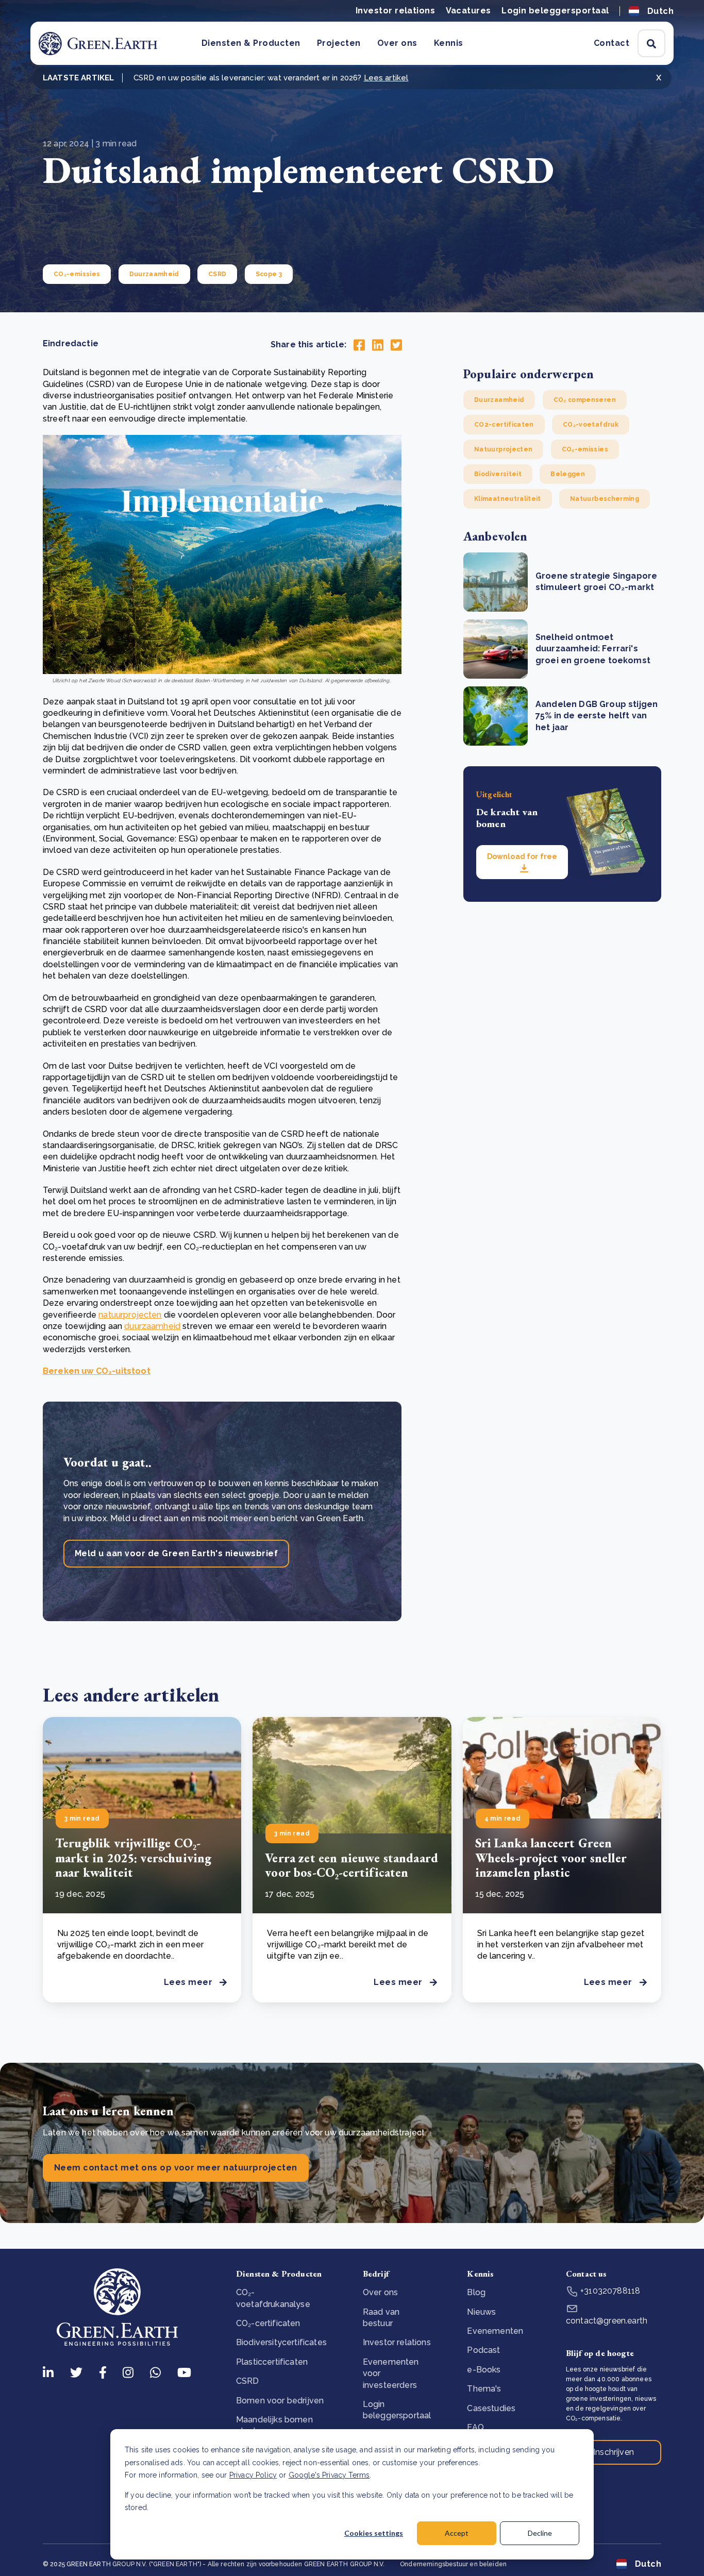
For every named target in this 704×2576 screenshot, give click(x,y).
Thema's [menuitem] (484, 2389)
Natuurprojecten (503, 449)
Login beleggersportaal (555, 11)
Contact (611, 43)
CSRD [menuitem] (248, 2381)
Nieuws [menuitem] (481, 2312)
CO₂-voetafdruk (591, 425)
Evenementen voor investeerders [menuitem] (391, 2373)
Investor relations (396, 11)
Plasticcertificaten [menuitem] (272, 2362)
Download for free (522, 856)
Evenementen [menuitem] (495, 2331)
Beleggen (568, 474)
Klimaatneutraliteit (508, 499)
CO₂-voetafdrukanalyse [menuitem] (273, 2298)
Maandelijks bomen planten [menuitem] (274, 2425)
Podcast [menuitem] (483, 2350)
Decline (540, 2533)
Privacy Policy (253, 2475)
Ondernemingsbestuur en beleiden (453, 2564)
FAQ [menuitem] (475, 2427)
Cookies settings (374, 2533)
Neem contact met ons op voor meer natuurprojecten (176, 2168)
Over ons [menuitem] (380, 2292)
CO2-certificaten (504, 425)
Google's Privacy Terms (329, 2475)
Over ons (397, 43)
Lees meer (188, 1982)
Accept (457, 2533)
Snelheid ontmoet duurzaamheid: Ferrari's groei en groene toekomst (593, 649)
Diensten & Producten (251, 43)
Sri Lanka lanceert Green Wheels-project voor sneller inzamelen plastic (551, 1858)
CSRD (217, 274)
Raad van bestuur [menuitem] (381, 2318)
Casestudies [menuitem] (491, 2408)
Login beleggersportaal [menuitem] (397, 2410)
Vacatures (468, 11)
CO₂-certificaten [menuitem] (268, 2323)
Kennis (449, 43)
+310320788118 (609, 2291)
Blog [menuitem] (476, 2292)
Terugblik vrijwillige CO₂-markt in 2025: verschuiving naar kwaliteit (133, 1858)
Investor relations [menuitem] (397, 2342)
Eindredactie (71, 343)
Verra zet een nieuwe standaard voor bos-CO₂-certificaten (351, 1865)
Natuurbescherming (605, 499)
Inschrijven (614, 2452)
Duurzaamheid (154, 274)
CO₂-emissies (77, 274)
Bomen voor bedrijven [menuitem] (280, 2401)
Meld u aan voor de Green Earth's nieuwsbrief (176, 1553)
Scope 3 (269, 274)
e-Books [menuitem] (484, 2370)
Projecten (339, 43)
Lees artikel (386, 78)
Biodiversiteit (498, 474)
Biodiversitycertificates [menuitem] (281, 2342)
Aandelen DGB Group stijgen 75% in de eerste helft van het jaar (597, 716)
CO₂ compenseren (585, 400)
